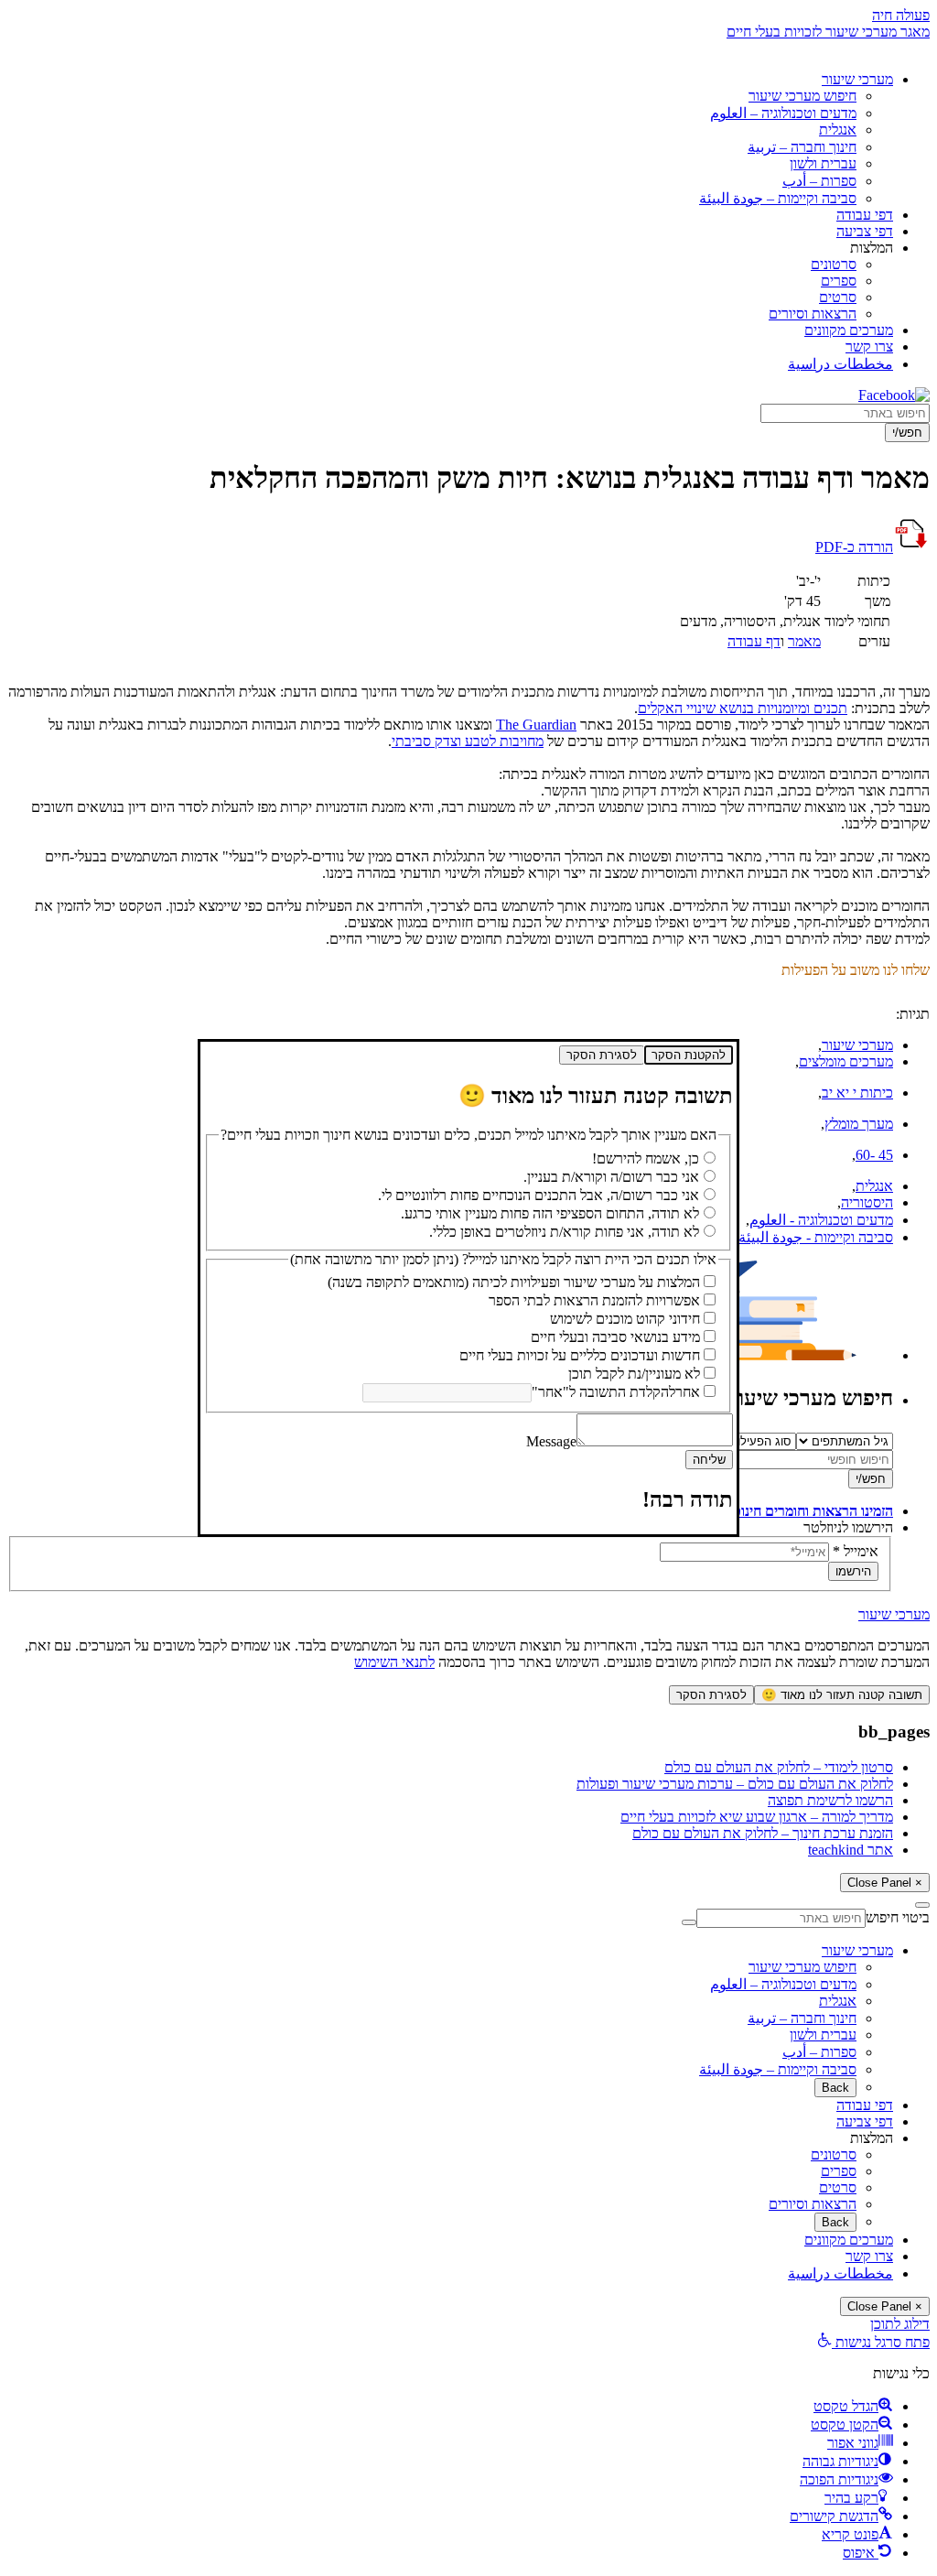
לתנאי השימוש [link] (394, 1662)
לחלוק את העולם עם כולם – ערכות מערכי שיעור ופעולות (735, 1784)
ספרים (839, 281)
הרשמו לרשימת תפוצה (830, 1800)
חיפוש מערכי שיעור (802, 96)
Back (835, 2088)
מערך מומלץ (859, 1124)
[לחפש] (689, 1922)
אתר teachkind (851, 1850)
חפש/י (907, 433)
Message (551, 1441)
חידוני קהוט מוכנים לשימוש (625, 1319)
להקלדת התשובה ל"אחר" (603, 1392)
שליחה (709, 1460)
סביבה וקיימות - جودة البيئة (816, 1237)
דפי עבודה (865, 215)
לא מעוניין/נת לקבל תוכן (634, 1374)
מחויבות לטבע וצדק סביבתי (468, 741)
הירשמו (853, 1571)
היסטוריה (867, 1202)
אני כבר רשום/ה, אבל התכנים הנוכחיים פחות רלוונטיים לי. (539, 1195)
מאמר (804, 641)
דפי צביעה (865, 231)
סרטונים (834, 264)
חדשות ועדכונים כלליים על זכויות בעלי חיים (580, 1355)
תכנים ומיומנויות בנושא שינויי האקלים (743, 708)
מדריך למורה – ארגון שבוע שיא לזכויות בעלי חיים (757, 1817)
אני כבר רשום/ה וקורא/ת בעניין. (611, 1177)
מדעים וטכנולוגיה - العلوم (821, 1220)
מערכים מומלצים (846, 1061)
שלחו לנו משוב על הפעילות (856, 970)
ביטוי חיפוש (898, 1917)
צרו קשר (869, 346)
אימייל (856, 1551)
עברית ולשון (823, 163)
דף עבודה (754, 641)
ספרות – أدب (819, 181)
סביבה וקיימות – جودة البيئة (778, 198)
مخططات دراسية (840, 364)
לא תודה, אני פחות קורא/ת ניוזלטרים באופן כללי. (564, 1232)
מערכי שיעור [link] (894, 1614)
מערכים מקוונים (849, 330)
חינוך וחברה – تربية (802, 147)
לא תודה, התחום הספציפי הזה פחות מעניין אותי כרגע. (550, 1213)
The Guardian (536, 725)
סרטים (838, 297)
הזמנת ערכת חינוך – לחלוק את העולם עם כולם (763, 1833)
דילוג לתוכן (900, 2324)
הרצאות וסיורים (813, 314)
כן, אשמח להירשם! (646, 1158)
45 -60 (874, 1155)
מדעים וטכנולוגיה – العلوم (783, 113)
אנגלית (838, 130)
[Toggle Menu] (922, 1905)
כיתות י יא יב (857, 1093)
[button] (873, 2342)
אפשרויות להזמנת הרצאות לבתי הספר (594, 1300)
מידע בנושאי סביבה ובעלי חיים (615, 1337)
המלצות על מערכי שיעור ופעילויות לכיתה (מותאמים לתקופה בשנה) (514, 1282)
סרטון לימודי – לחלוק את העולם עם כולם (779, 1767)
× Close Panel (885, 1883)
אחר (688, 1392)
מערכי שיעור (857, 79)
